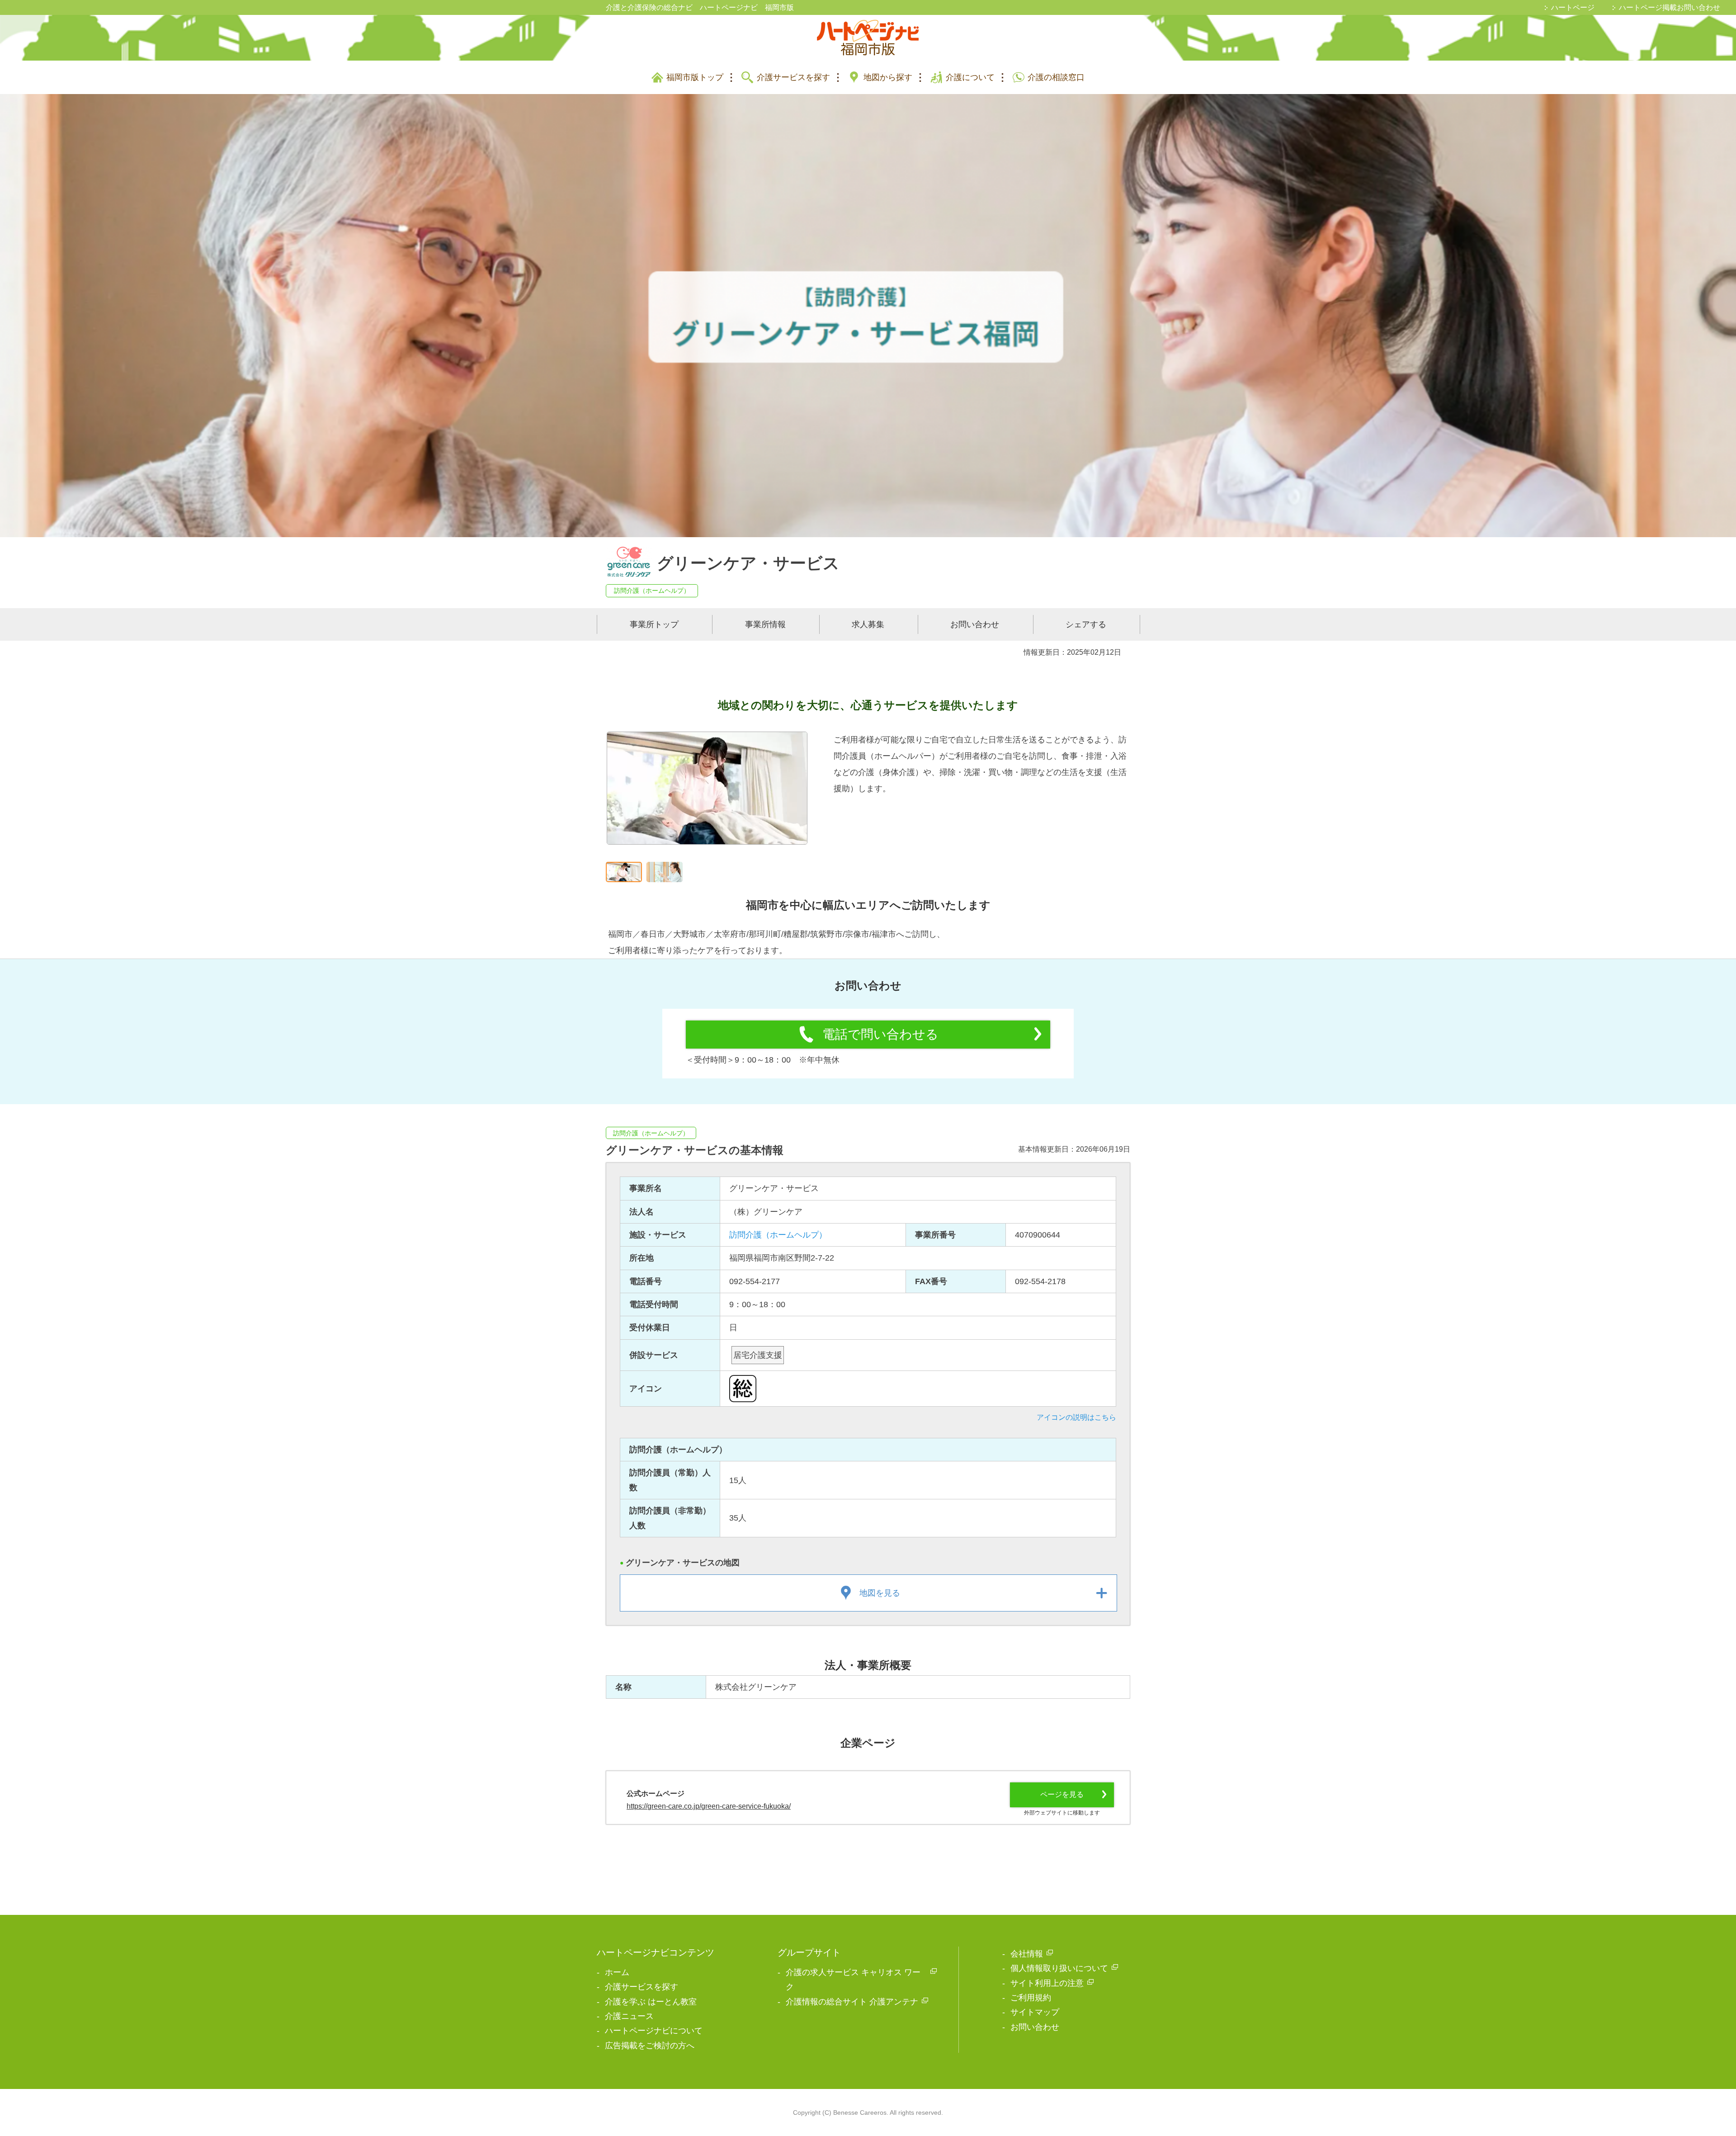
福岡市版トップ (695, 77)
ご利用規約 (1031, 1998)
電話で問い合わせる (880, 1034)
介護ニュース (629, 2016)
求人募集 (868, 624)
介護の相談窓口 (1056, 77)
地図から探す (888, 77)
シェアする (1086, 624)
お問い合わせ (975, 624)
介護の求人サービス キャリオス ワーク (853, 1980)
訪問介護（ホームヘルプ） (652, 591)
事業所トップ (654, 624)
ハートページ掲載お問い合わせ (1670, 7)
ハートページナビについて (654, 2031)
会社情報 (1027, 1954)
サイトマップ (1035, 2012)
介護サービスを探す (793, 77)
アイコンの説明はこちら (1076, 1417)
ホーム (617, 1972)
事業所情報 (765, 624)
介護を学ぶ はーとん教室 (651, 2002)
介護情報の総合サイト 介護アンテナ (852, 2002)
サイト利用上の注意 (1047, 1983)
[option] (707, 794)
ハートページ (1573, 7)
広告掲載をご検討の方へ (650, 2046)
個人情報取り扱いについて (1059, 1968)
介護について (970, 77)
